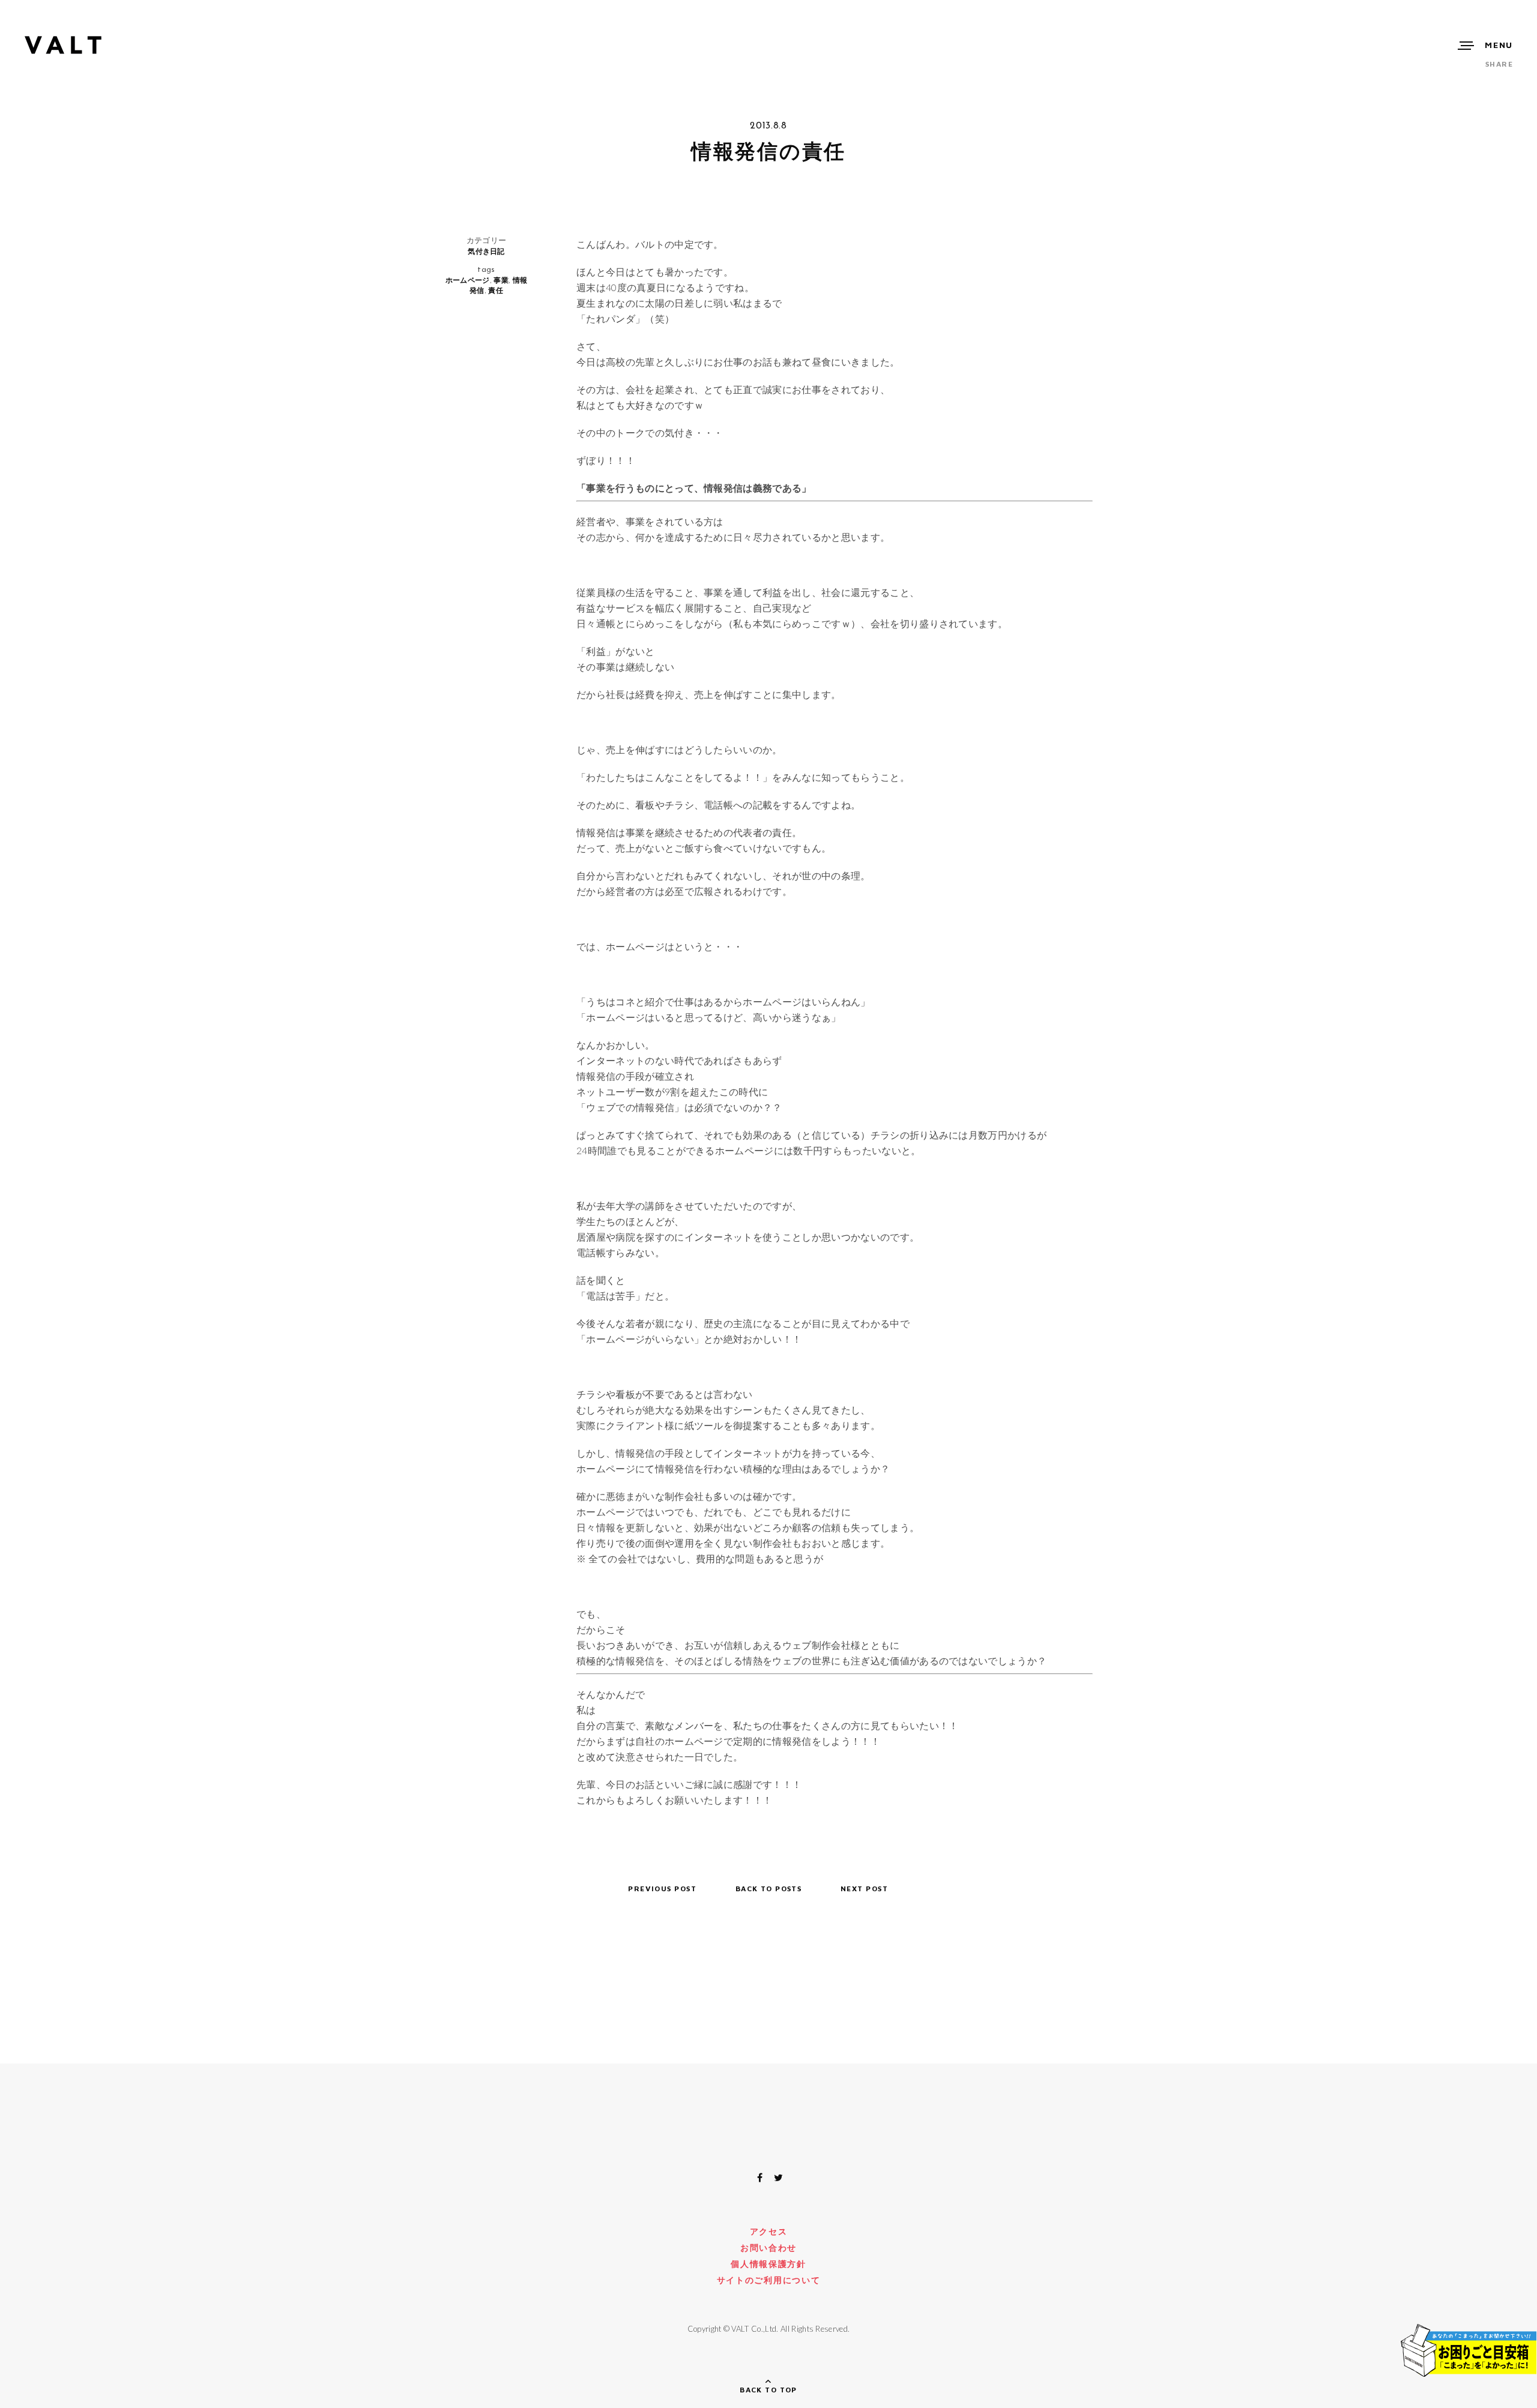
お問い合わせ (768, 2247)
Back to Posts (769, 1889)
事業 (501, 280)
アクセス (769, 2231)
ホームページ (468, 280)
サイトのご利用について (768, 2280)
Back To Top (768, 2390)
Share (1499, 64)
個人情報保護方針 (768, 2264)
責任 (496, 290)
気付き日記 (486, 251)
